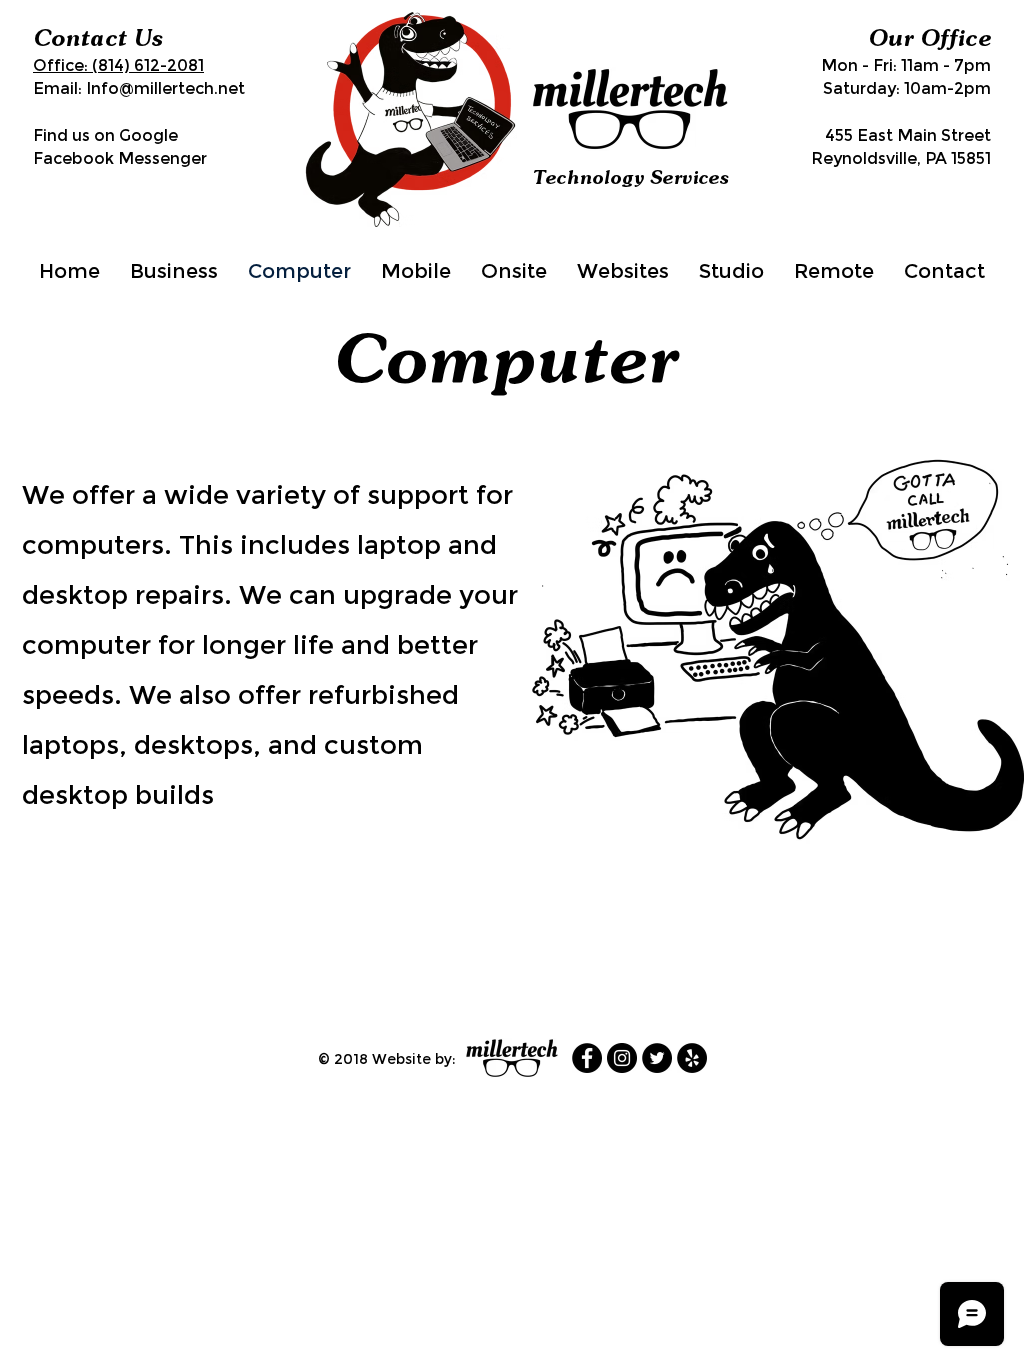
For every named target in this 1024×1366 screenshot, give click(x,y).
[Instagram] (622, 1058)
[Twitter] (657, 1058)
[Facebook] (587, 1058)
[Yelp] (692, 1058)
